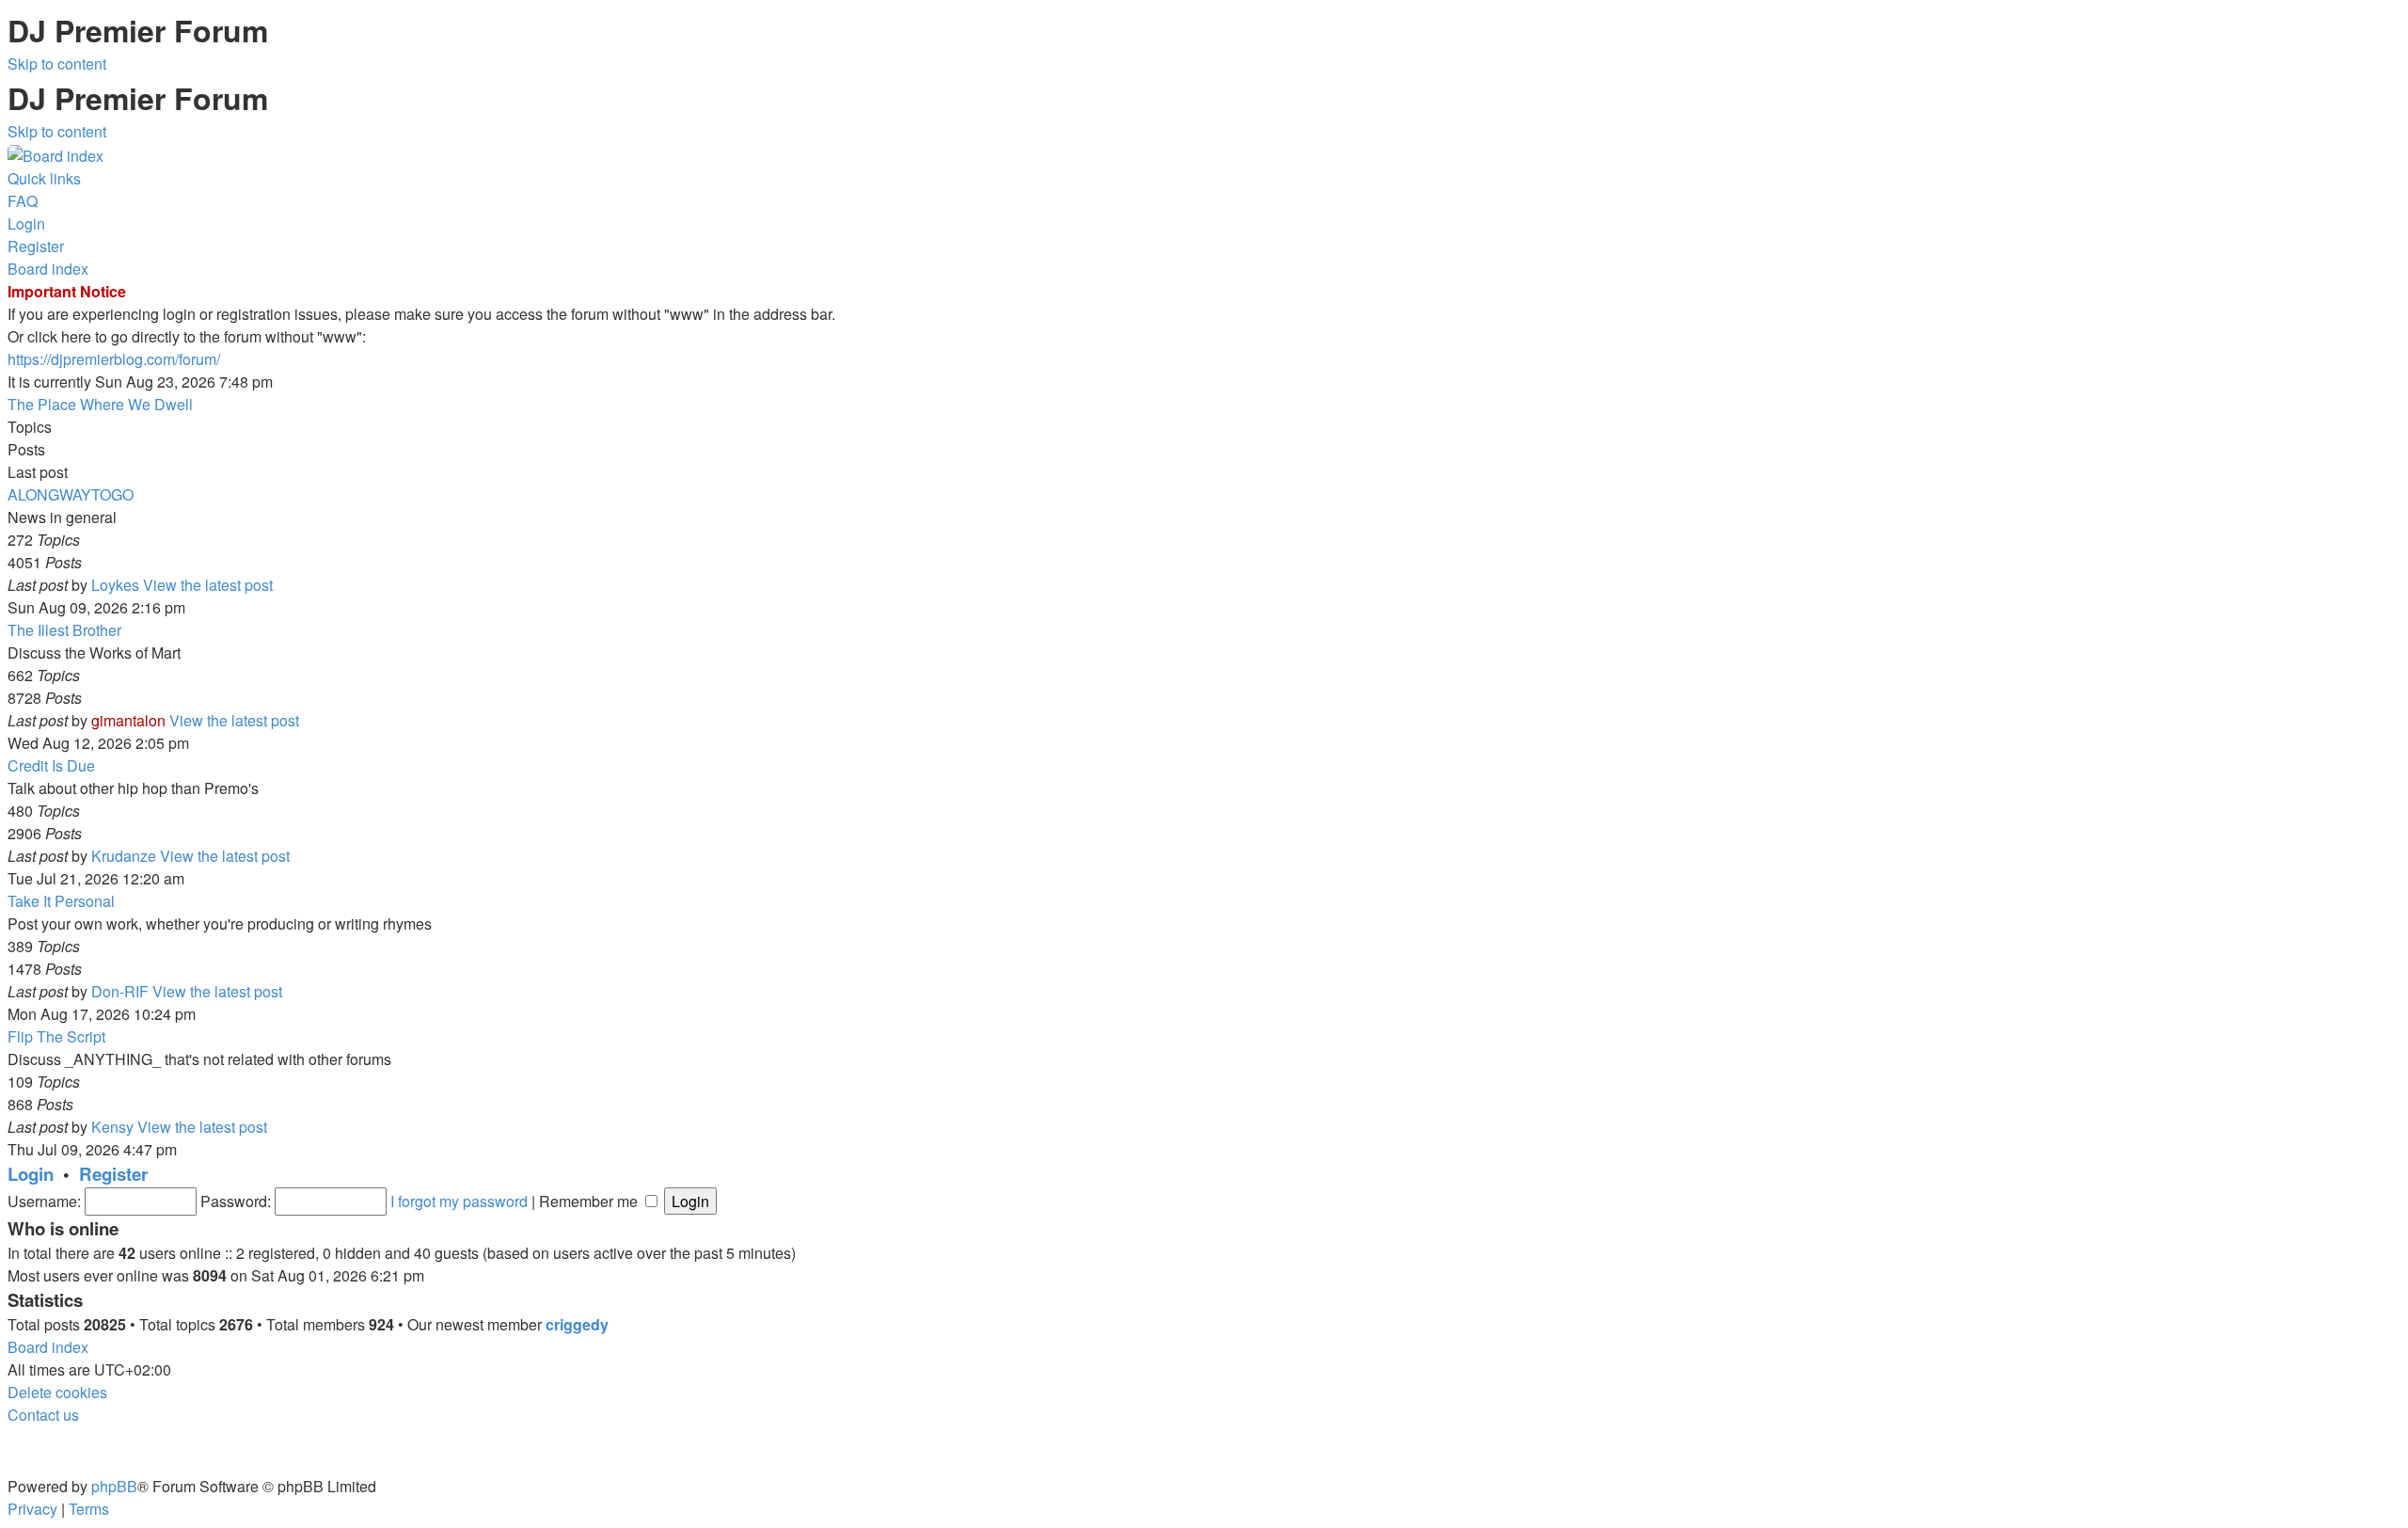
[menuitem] (23, 201)
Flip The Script (56, 1036)
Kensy (112, 1127)
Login (31, 1174)
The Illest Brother (64, 630)
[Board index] (55, 154)
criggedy (577, 1324)
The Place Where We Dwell (100, 404)
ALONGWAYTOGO (71, 494)
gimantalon (128, 720)
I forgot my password (459, 1201)
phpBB (114, 1486)
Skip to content (57, 64)
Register (113, 1174)
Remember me (590, 1201)
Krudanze (124, 856)
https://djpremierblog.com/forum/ (114, 359)
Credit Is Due (51, 765)
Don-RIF (120, 991)
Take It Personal (61, 901)
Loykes (115, 585)
